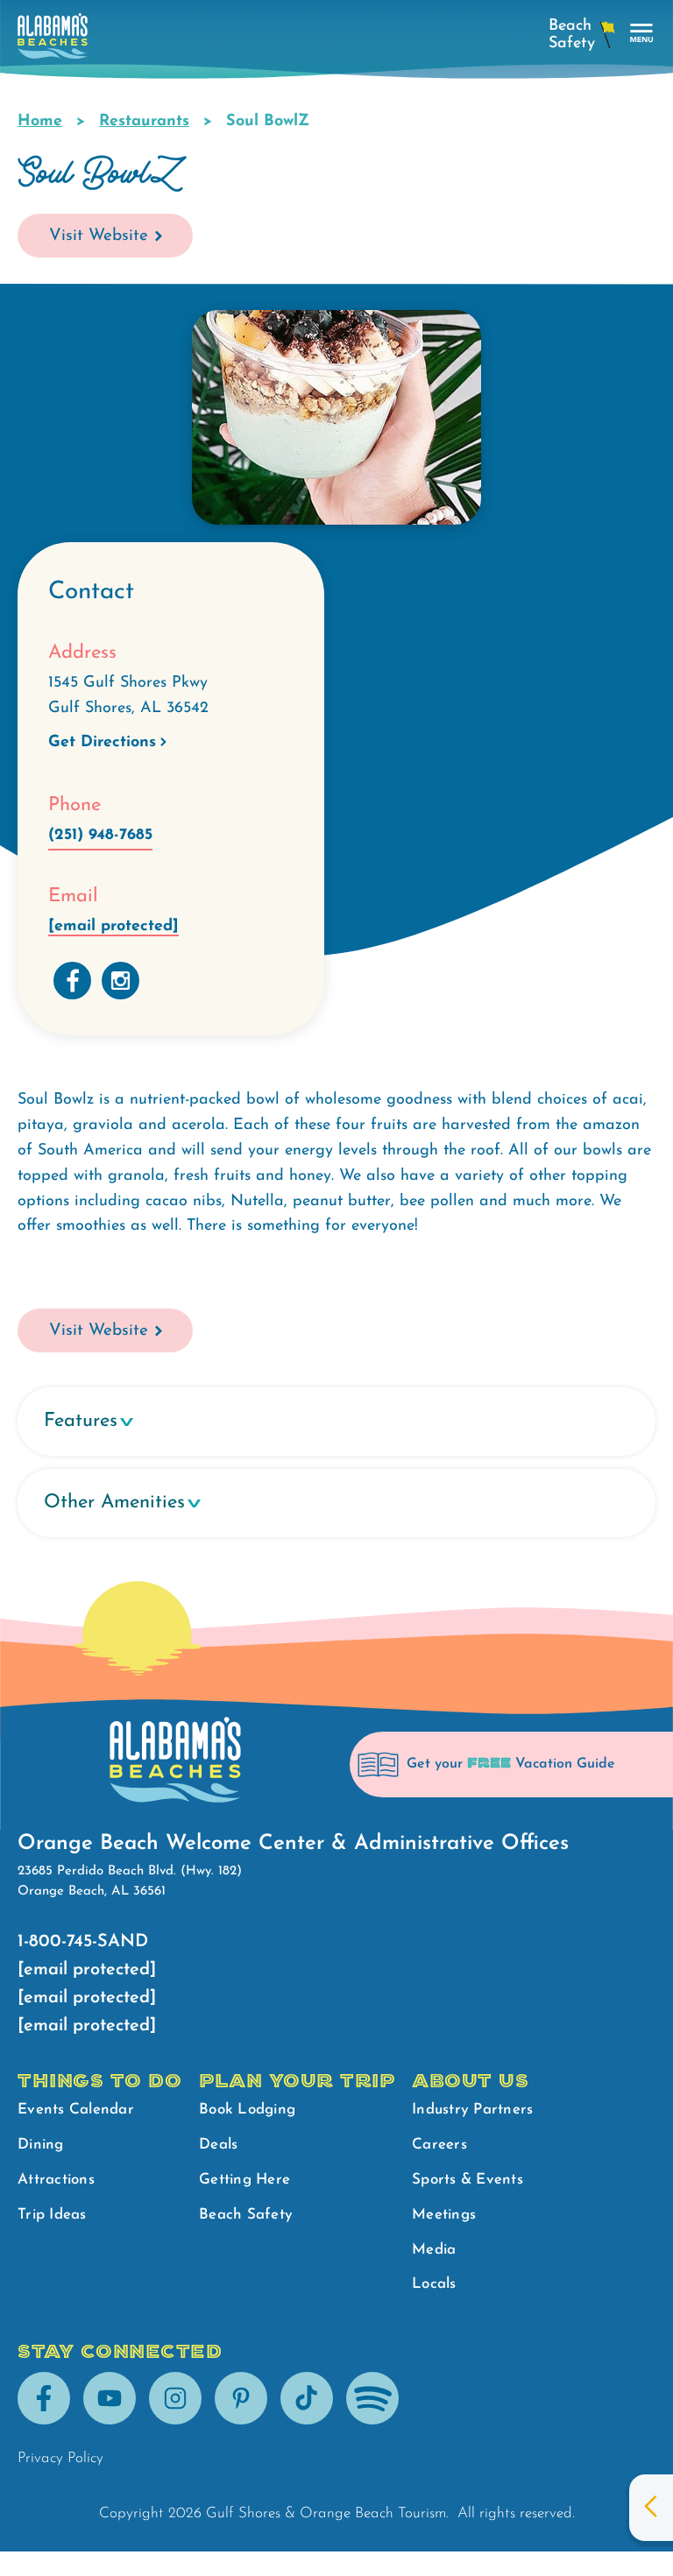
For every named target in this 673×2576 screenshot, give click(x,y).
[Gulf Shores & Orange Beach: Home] (53, 41)
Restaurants (144, 122)
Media (434, 2250)
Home (40, 122)
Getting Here (244, 2180)
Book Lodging (247, 2110)
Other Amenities (114, 1503)
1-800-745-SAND (83, 1942)
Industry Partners (472, 2110)
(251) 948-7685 (100, 836)
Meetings (444, 2215)
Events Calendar (76, 2110)
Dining (41, 2145)
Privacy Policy (60, 2458)
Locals (434, 2284)
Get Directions (102, 743)
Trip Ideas (52, 2215)
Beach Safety (246, 2215)
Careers (439, 2145)
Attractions (56, 2180)
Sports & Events (468, 2180)
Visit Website (99, 236)
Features (81, 1421)
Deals (218, 2145)
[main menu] (642, 34)
